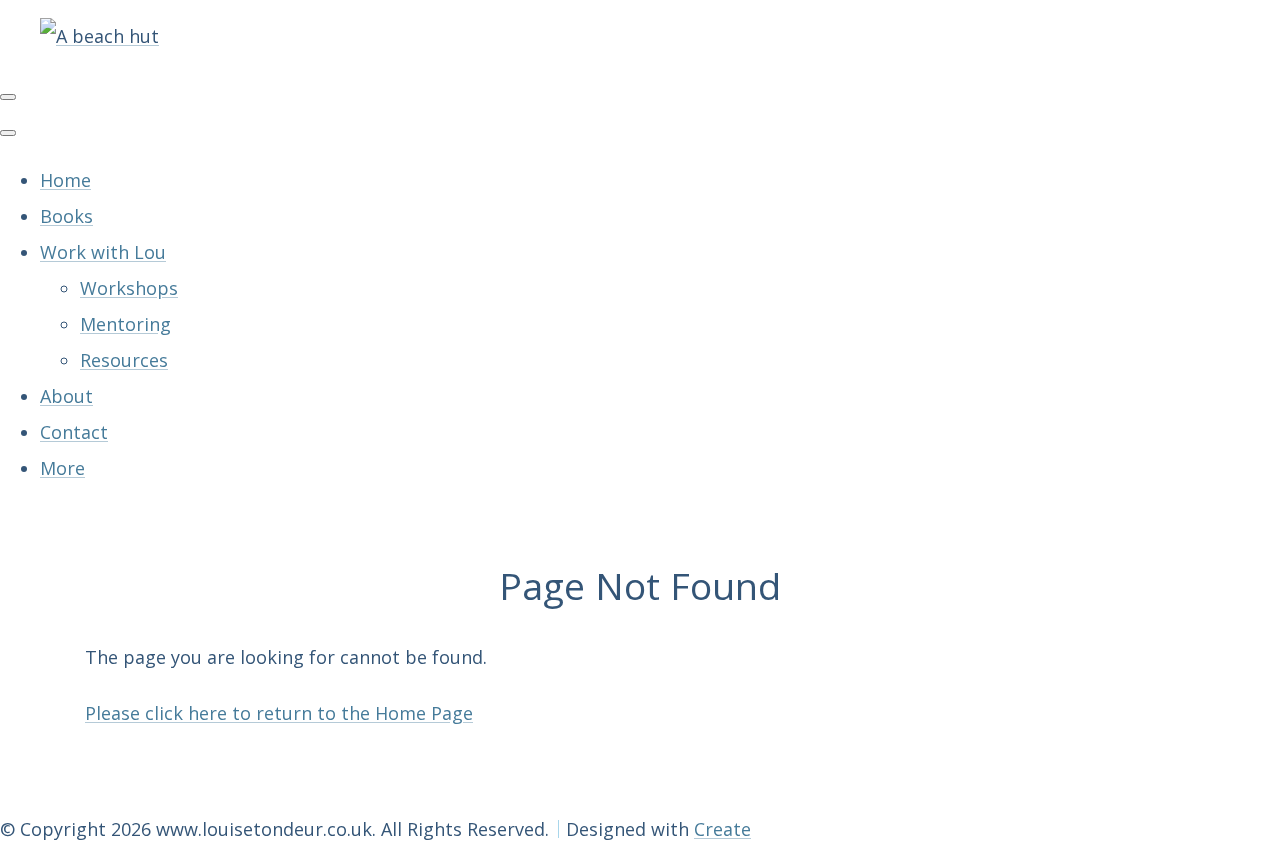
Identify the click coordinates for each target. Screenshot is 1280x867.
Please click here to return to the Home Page (279, 713)
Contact (74, 432)
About (66, 396)
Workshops (129, 288)
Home (65, 180)
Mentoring (125, 324)
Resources (124, 360)
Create (722, 829)
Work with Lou (103, 252)
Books (66, 216)
